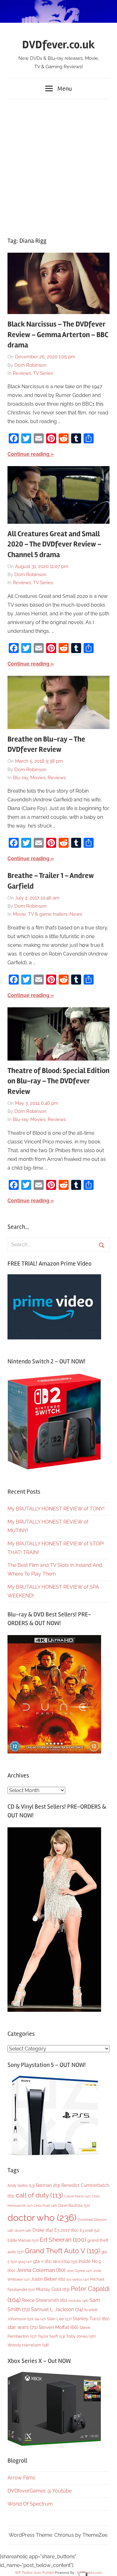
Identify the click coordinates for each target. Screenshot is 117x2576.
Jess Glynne (79, 2271)
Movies (38, 778)
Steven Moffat (58, 2327)
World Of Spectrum (30, 2504)
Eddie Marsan (23, 2240)
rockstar (78, 2301)
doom (23, 2230)
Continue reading (28, 454)
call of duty (39, 2195)
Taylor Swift (51, 2336)
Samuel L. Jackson (57, 2309)
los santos (78, 2280)
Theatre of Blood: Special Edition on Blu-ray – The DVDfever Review (58, 1081)
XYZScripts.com (89, 2573)
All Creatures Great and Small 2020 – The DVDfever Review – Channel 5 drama (54, 544)
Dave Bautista (74, 2206)
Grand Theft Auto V (62, 2251)
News (76, 914)
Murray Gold (53, 2289)
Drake (43, 2230)
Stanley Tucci (91, 2319)
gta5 (25, 2262)
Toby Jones (81, 2336)
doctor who (42, 2218)
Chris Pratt (45, 2206)
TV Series (43, 373)
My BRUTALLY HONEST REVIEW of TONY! (56, 1509)
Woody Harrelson (28, 2345)
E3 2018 (90, 2230)
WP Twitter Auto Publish (34, 2573)
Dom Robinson (30, 365)
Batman (48, 2185)
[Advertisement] (58, 165)
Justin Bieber (48, 2279)
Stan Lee (59, 2319)
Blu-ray (20, 778)
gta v (42, 2261)
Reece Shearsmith (44, 2300)
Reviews (22, 373)
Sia (40, 2319)
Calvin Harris (77, 2196)
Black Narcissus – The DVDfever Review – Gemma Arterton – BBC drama (58, 335)
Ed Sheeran (63, 2240)
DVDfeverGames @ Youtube (40, 2491)
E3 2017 (66, 2230)
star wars (22, 2327)
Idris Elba (65, 2261)
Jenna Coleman (41, 2270)
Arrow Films (21, 2478)
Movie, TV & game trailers (40, 914)
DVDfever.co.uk (58, 45)
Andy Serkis (21, 2185)
